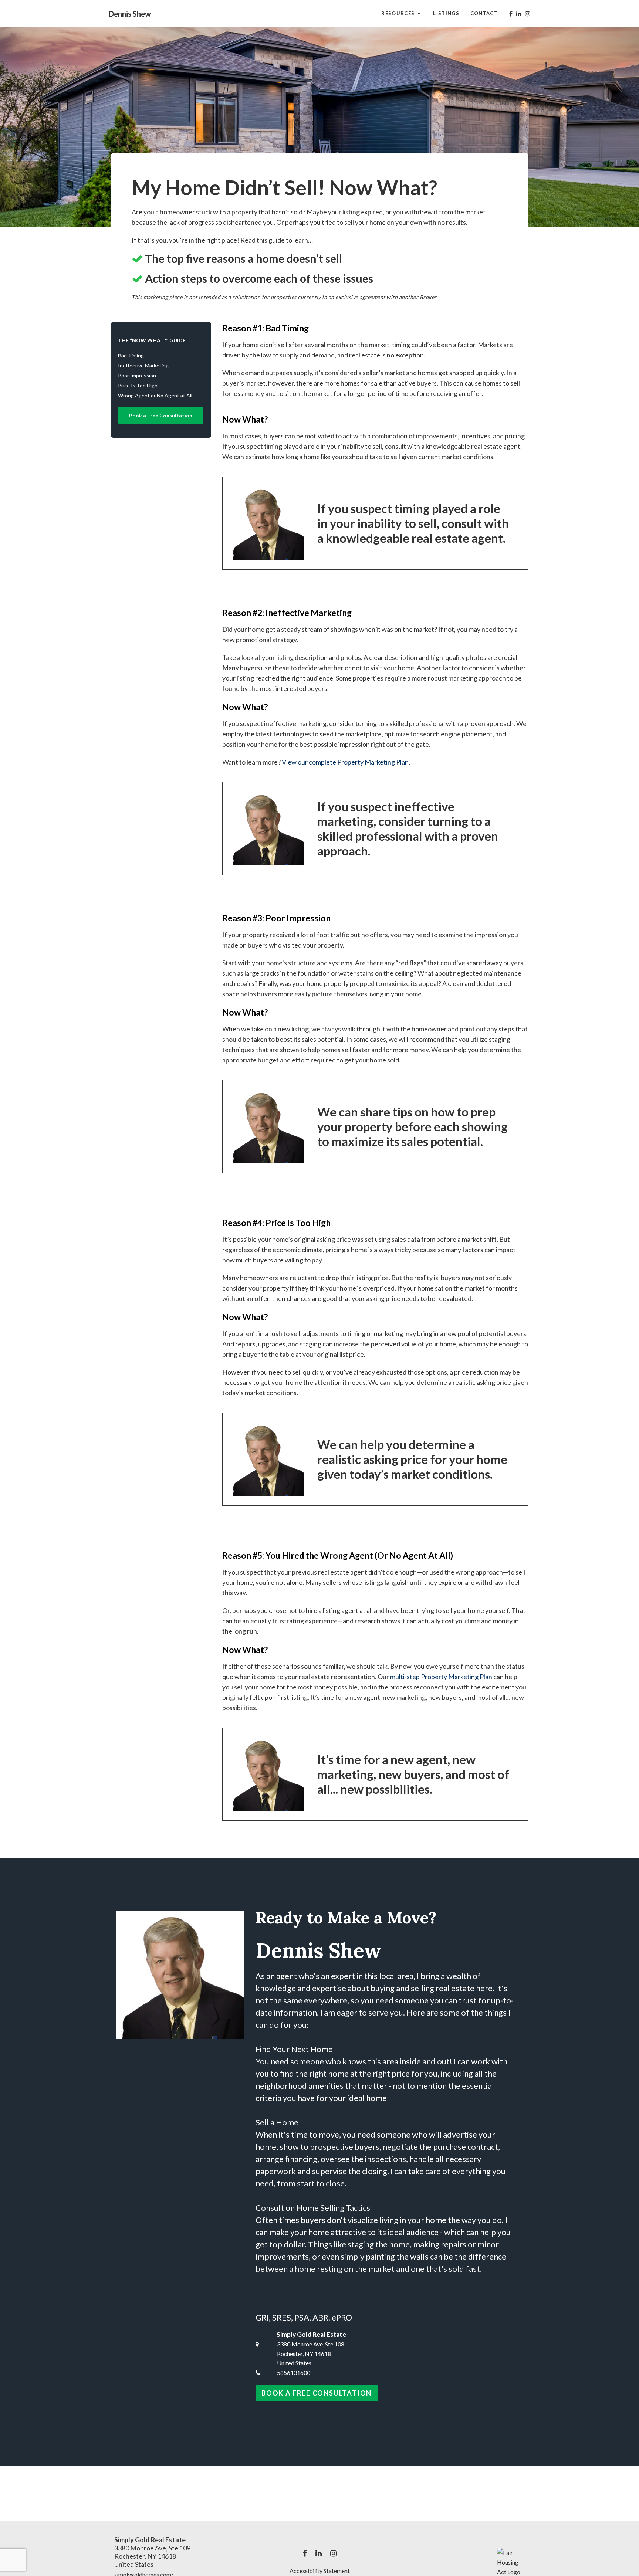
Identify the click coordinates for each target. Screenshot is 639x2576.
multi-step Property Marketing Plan (441, 1677)
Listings (446, 13)
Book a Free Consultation (161, 415)
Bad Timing (131, 355)
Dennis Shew (130, 14)
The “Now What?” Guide (152, 340)
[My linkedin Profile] (519, 14)
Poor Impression (137, 375)
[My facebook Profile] (511, 14)
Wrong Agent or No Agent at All (155, 395)
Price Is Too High (138, 385)
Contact (484, 13)
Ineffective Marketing (143, 365)
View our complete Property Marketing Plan (345, 762)
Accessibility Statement (320, 2571)
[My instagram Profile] (528, 14)
